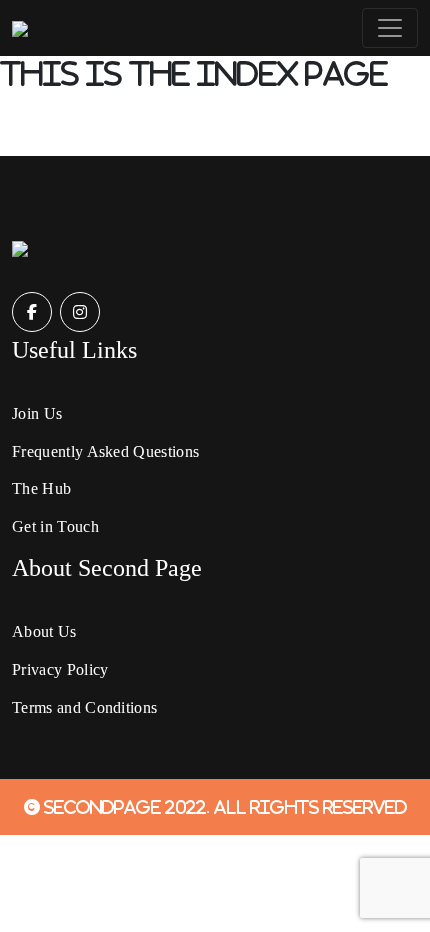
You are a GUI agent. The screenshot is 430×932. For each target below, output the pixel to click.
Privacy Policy (60, 669)
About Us (44, 631)
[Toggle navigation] (390, 28)
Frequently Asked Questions (105, 451)
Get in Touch (55, 526)
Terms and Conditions (84, 707)
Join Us (37, 413)
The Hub (41, 488)
